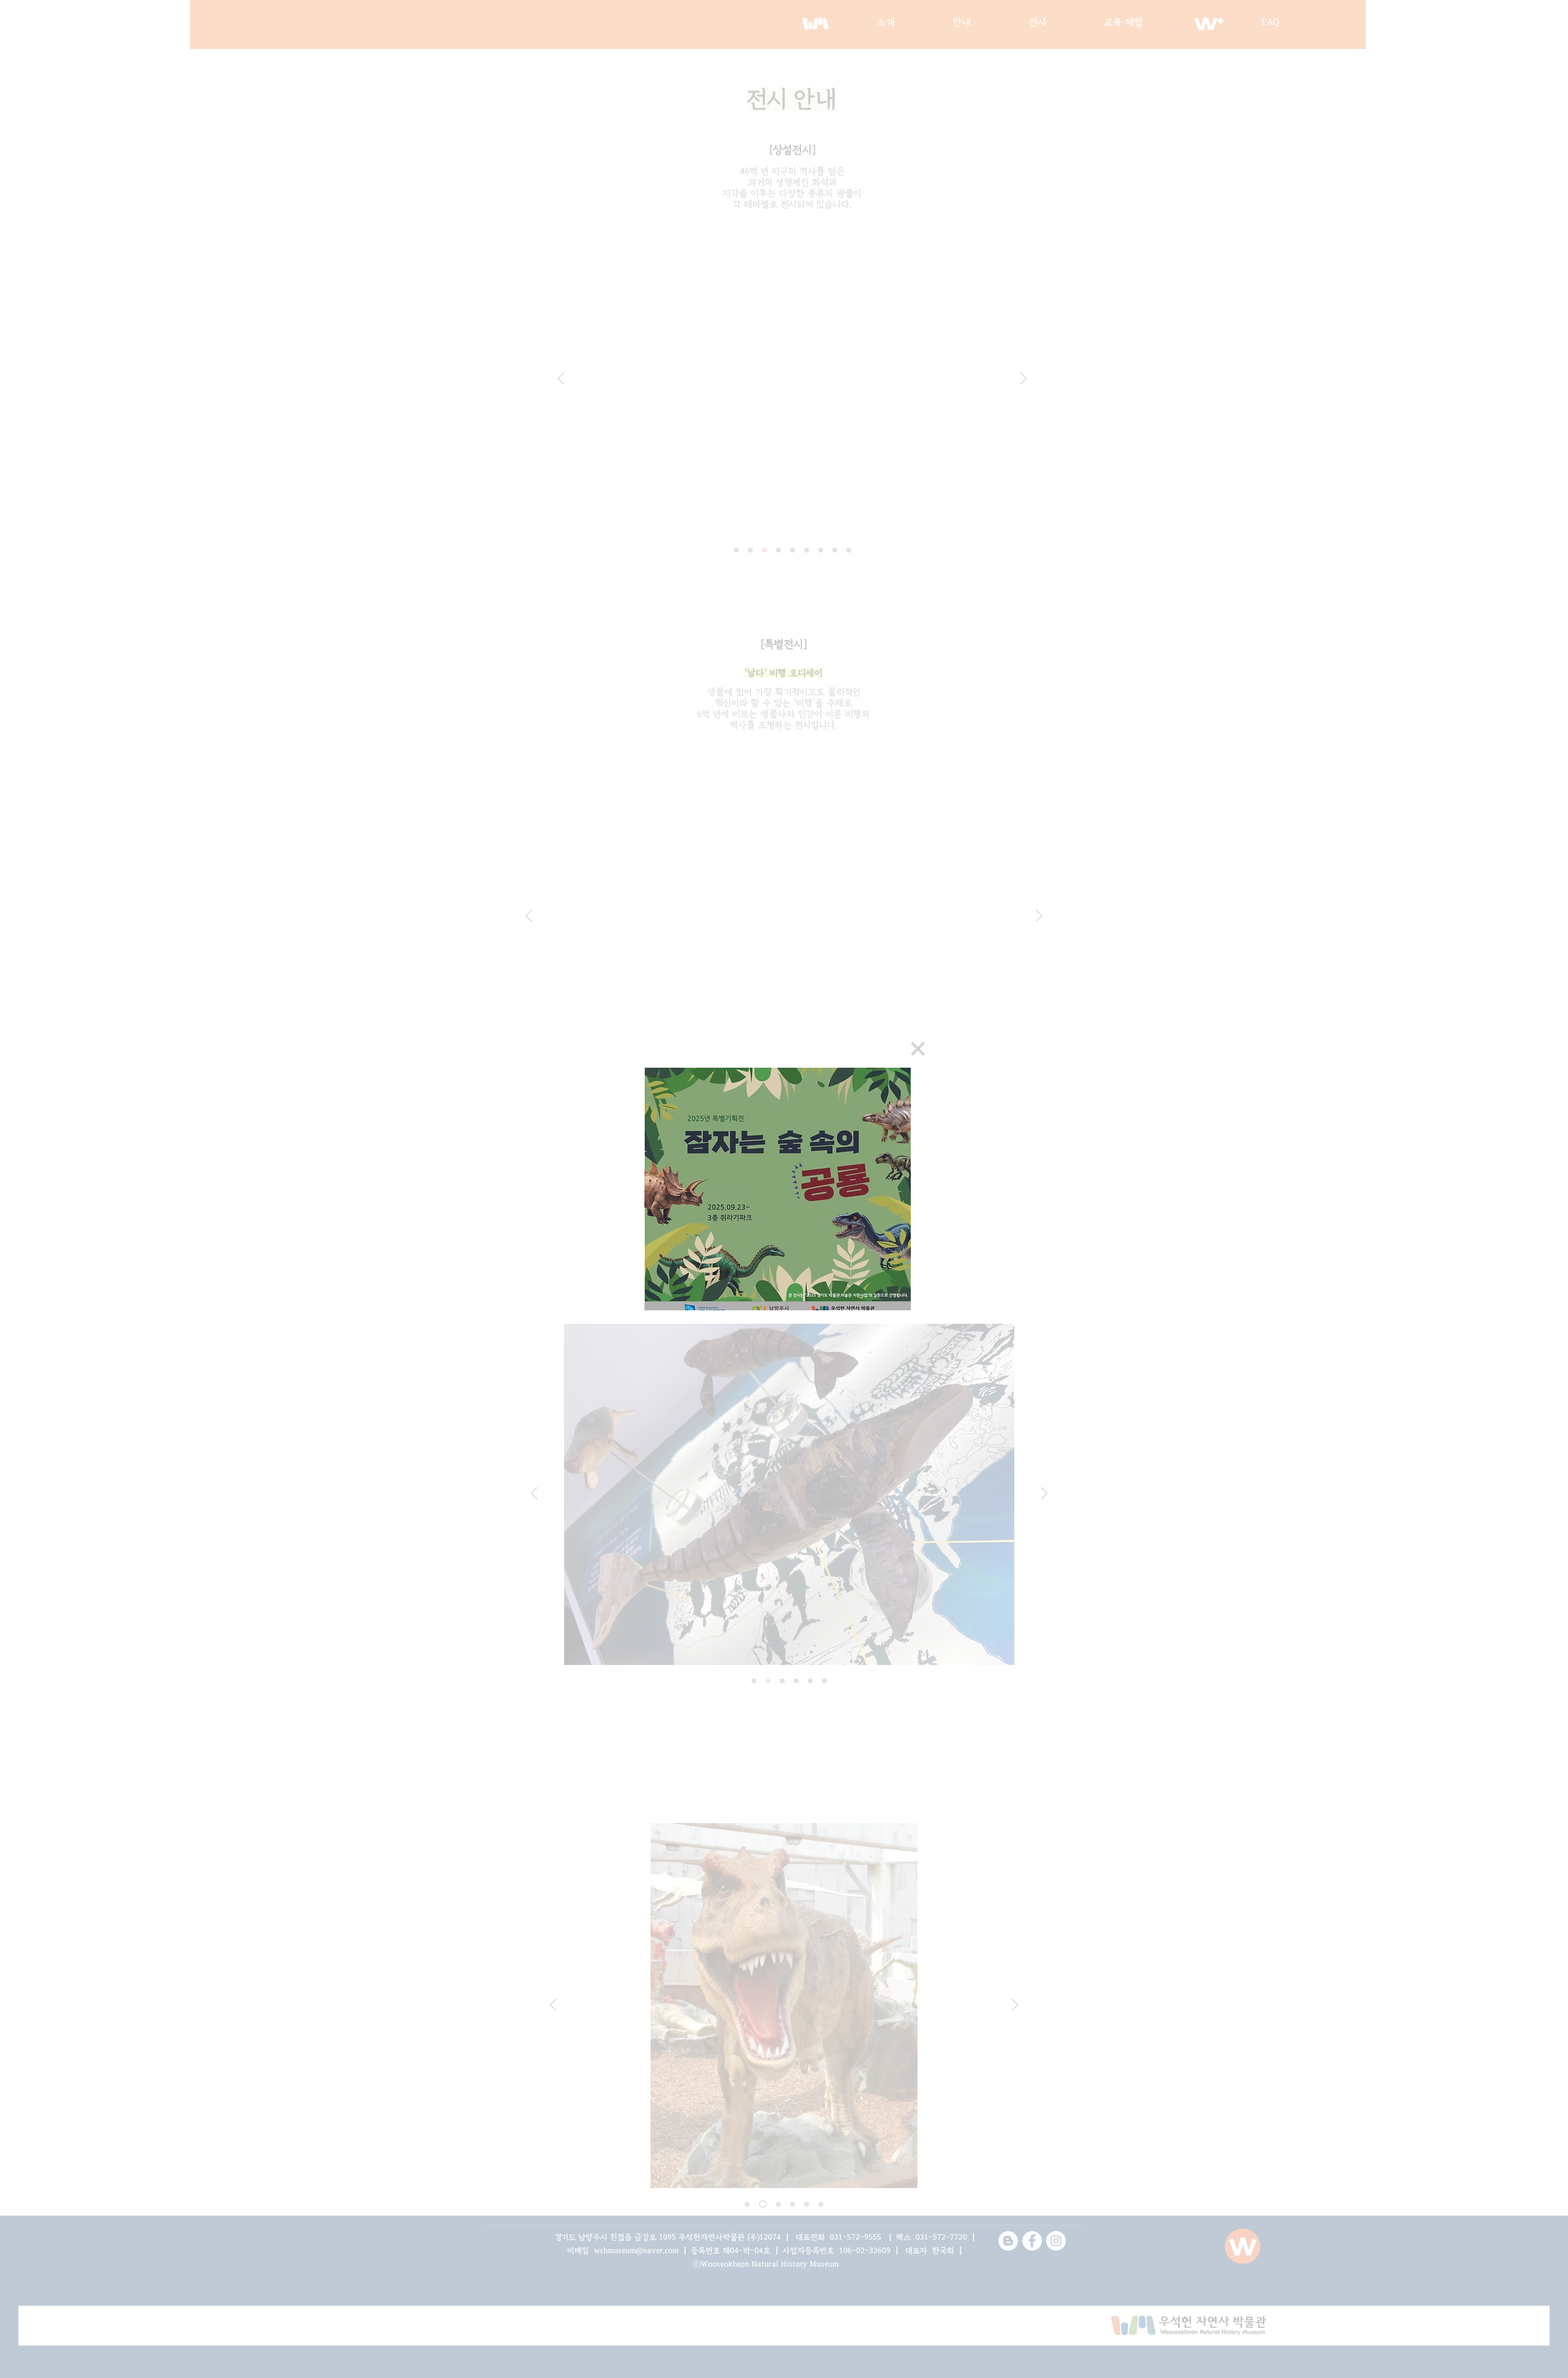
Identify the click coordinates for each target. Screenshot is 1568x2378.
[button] (918, 1049)
